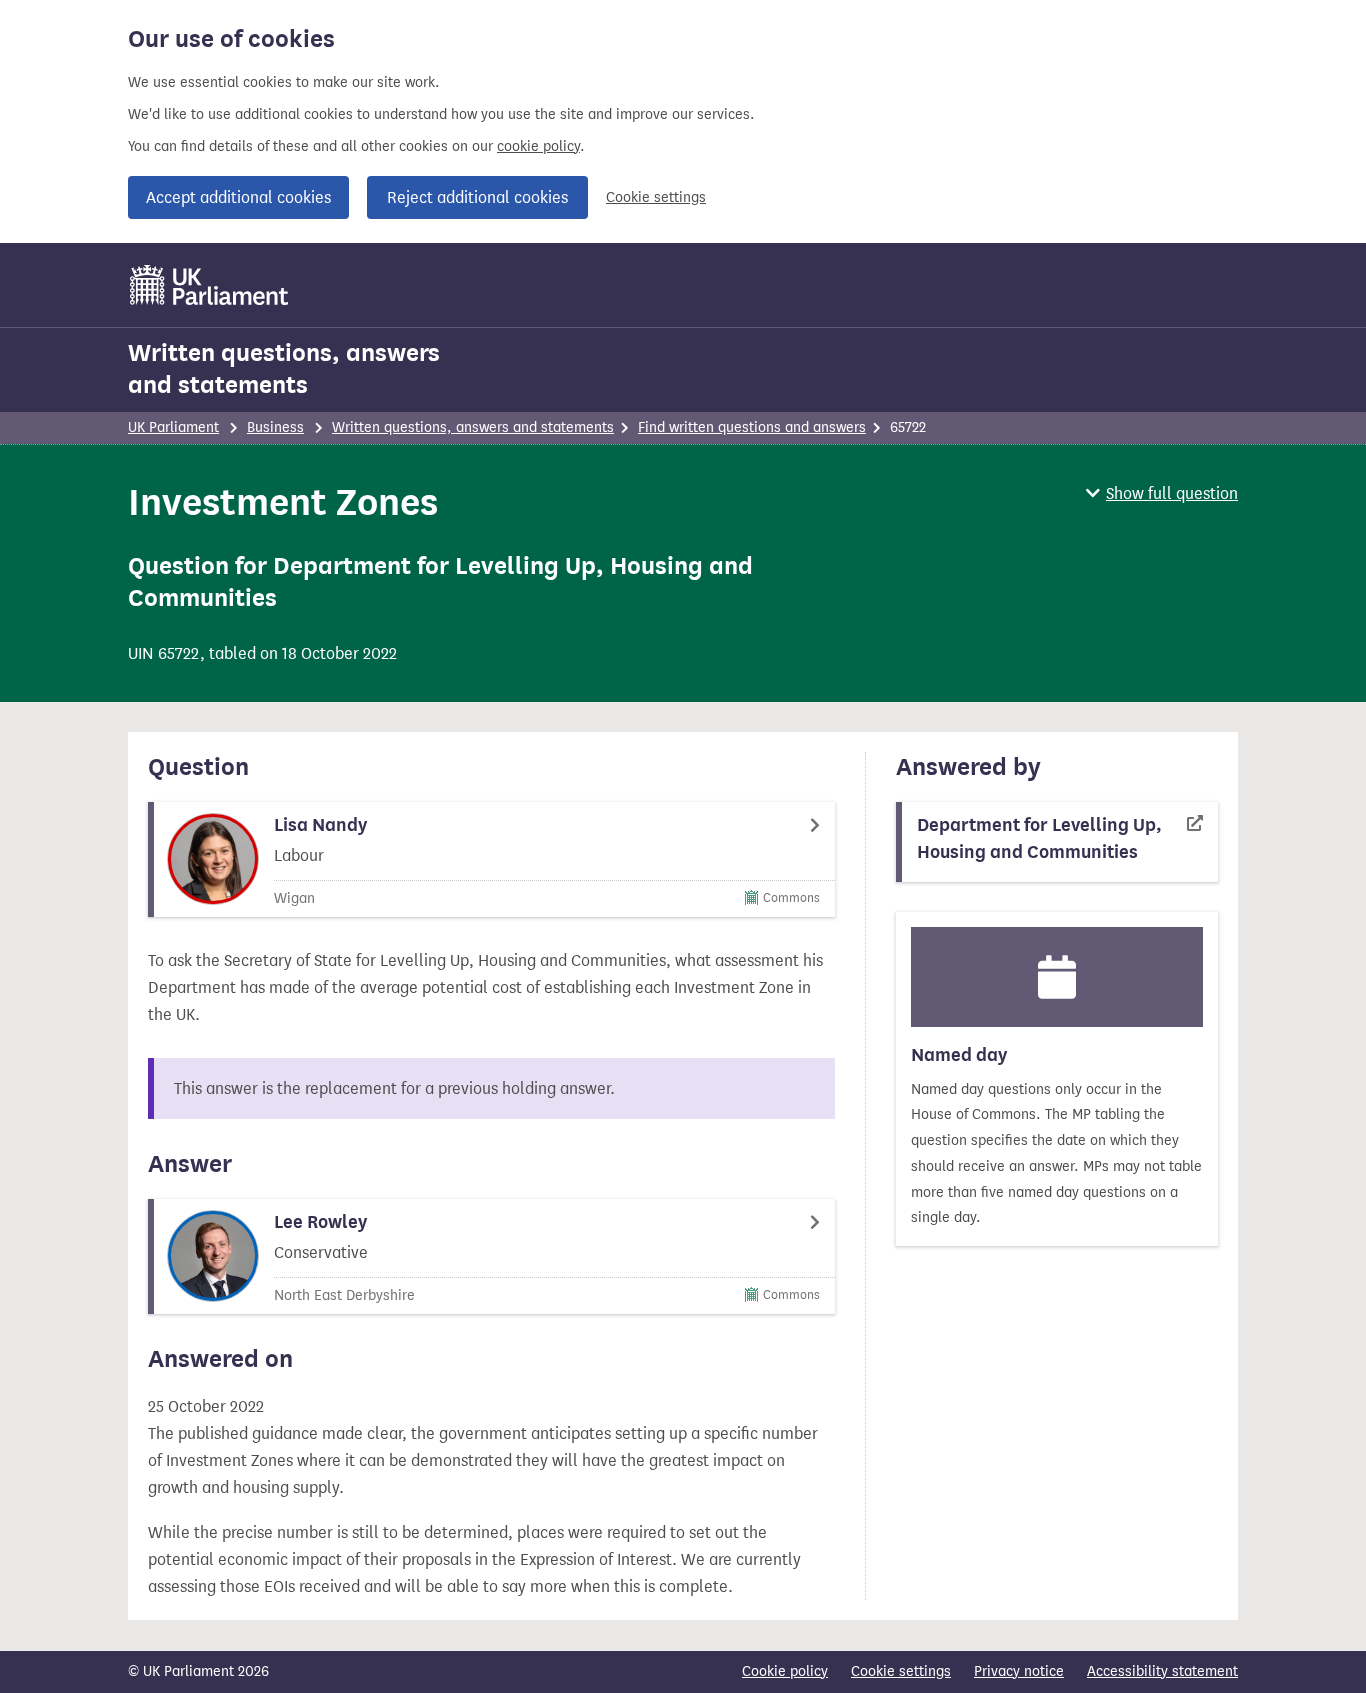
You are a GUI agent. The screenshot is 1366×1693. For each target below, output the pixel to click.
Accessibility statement (1162, 1671)
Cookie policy (785, 1671)
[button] (1162, 493)
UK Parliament (173, 427)
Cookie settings (656, 197)
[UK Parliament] (209, 285)
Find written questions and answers (752, 427)
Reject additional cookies (477, 197)
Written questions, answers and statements (284, 369)
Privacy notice (1019, 1671)
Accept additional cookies (238, 197)
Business (275, 427)
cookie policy (538, 146)
